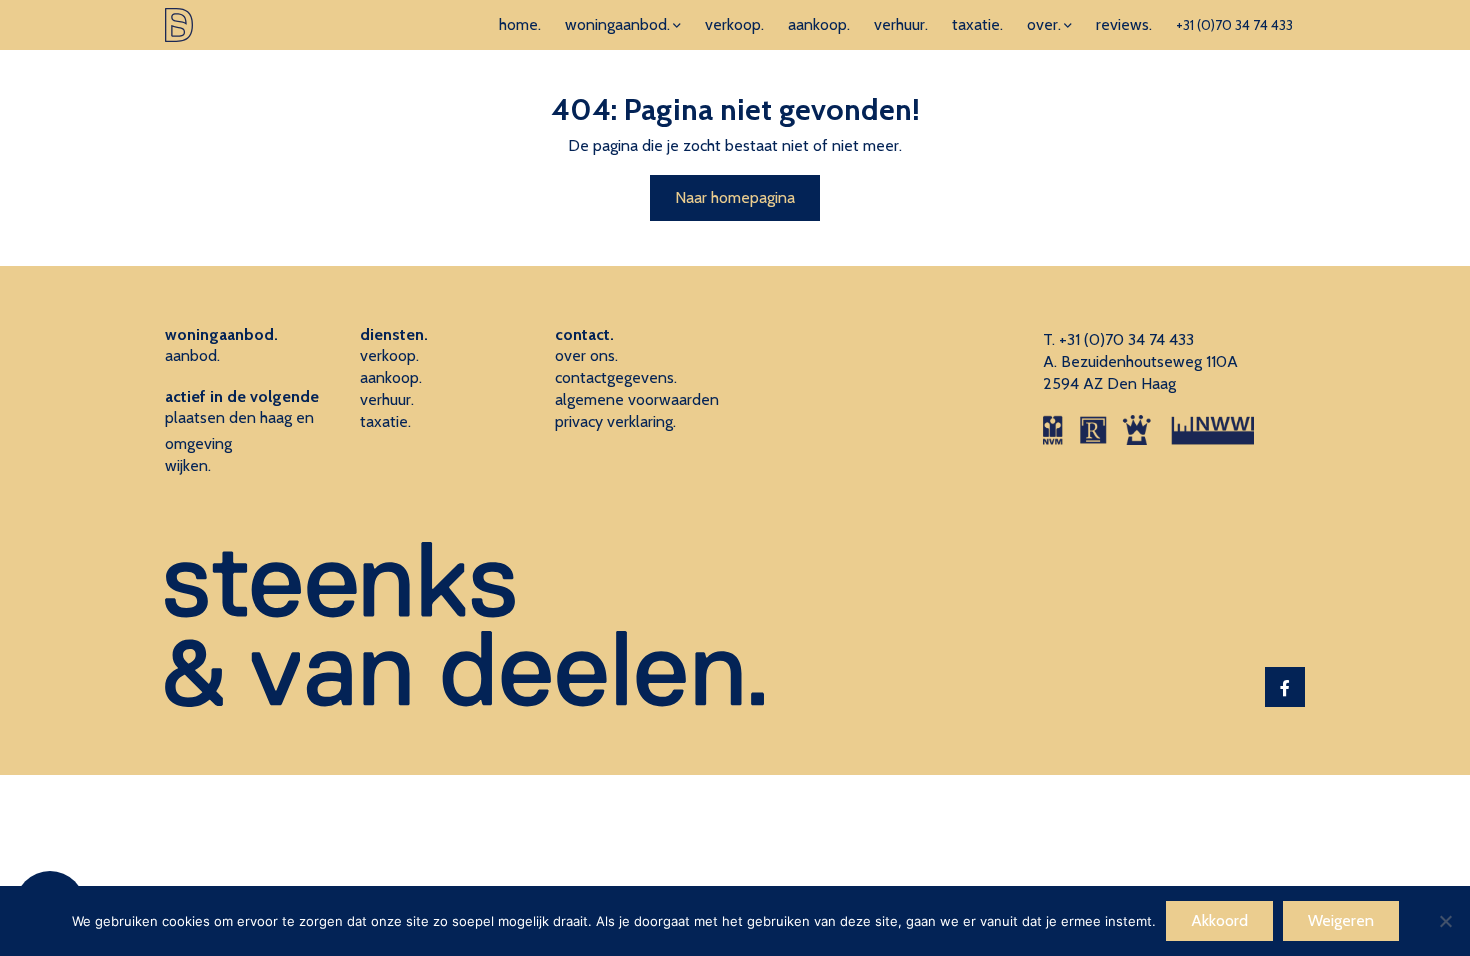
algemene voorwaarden (637, 399)
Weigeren (1341, 920)
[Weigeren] (1445, 921)
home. (520, 24)
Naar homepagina (735, 197)
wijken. (188, 465)
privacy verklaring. (615, 421)
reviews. (1124, 24)
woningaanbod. (617, 24)
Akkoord (1219, 920)
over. (1044, 24)
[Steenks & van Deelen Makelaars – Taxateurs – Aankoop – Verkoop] (179, 25)
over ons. (586, 355)
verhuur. (901, 24)
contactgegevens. (616, 377)
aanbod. (192, 355)
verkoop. (734, 24)
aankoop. (819, 24)
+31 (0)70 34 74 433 (1234, 25)
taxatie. (977, 24)
